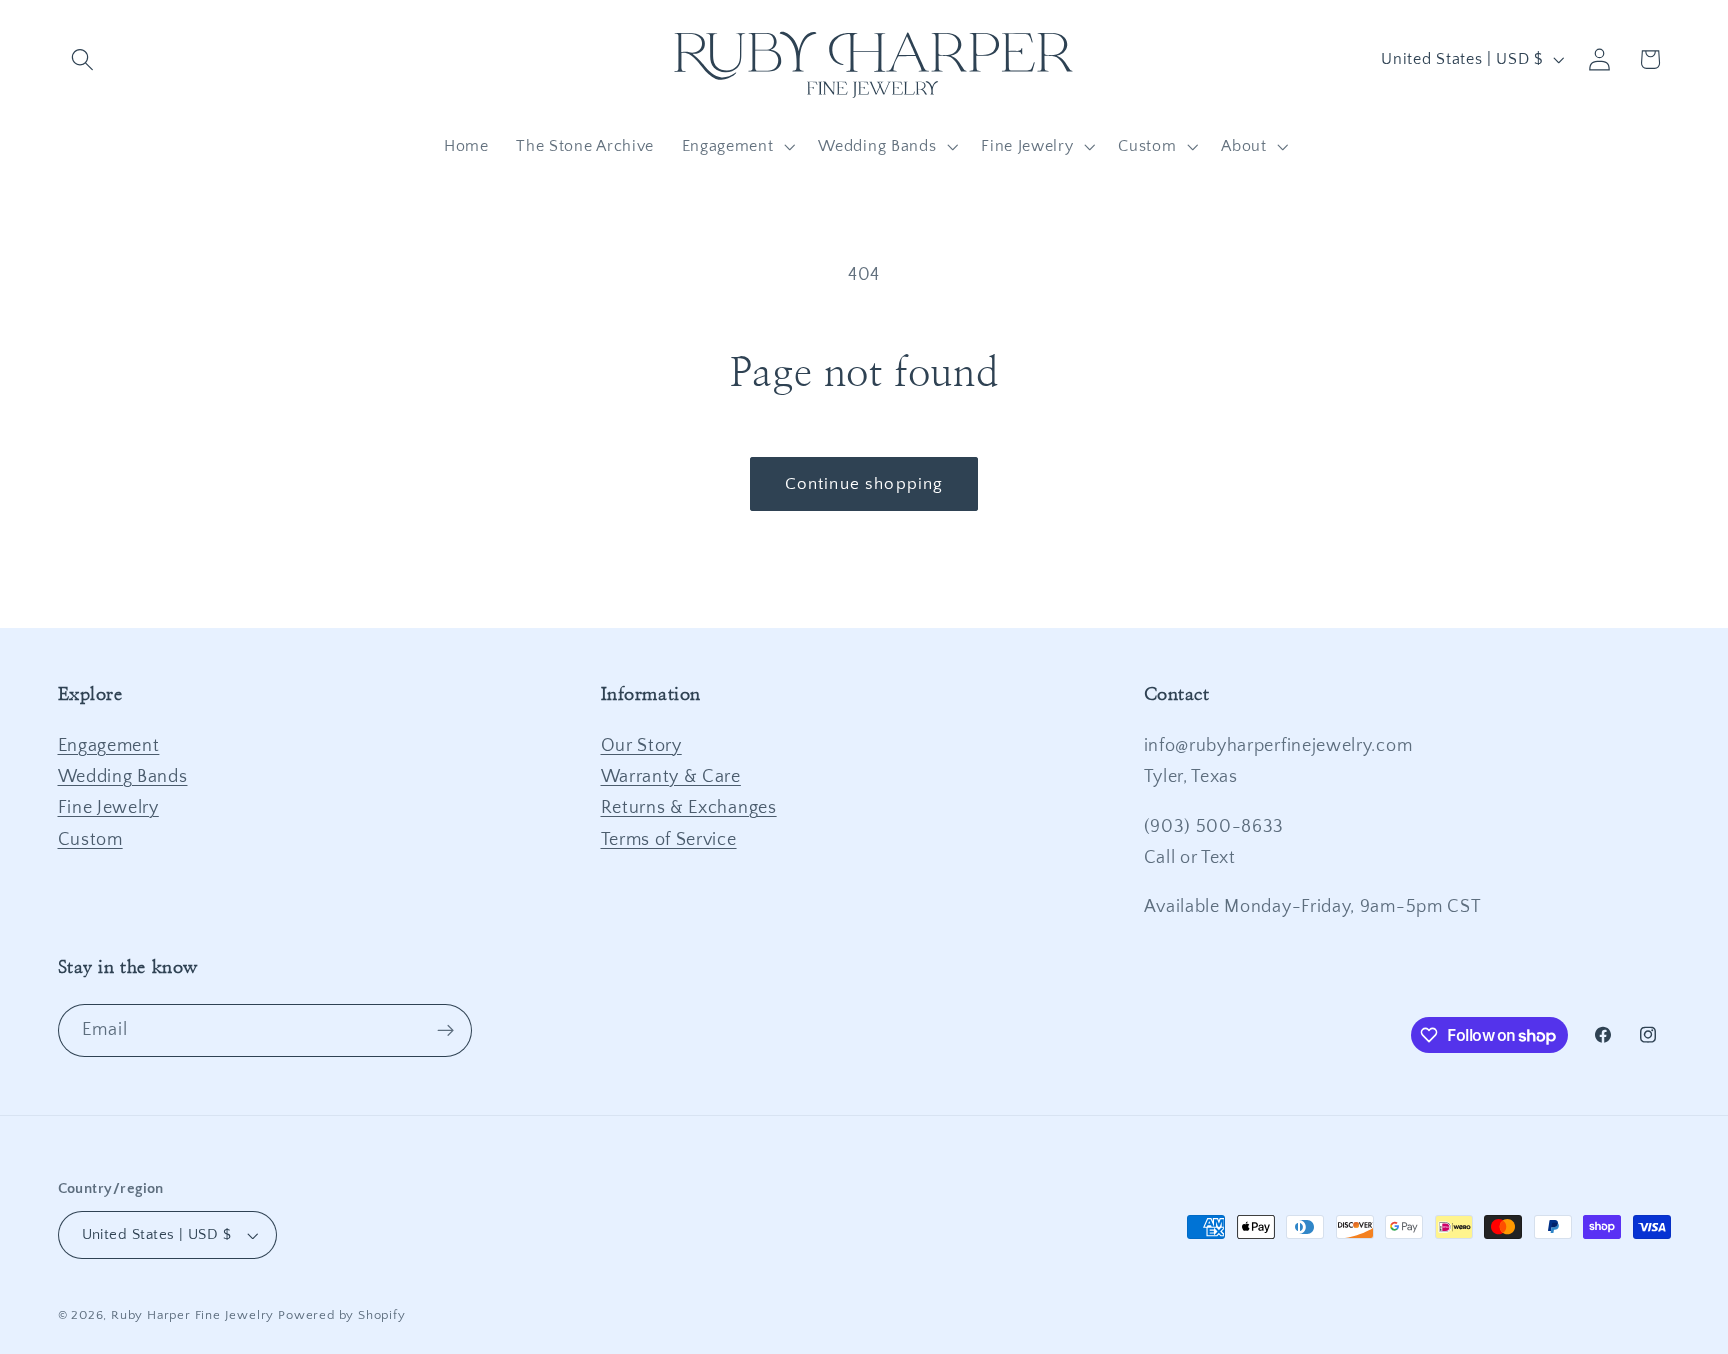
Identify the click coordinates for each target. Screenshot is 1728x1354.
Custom (90, 839)
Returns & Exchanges (689, 807)
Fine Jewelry (108, 807)
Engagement (109, 745)
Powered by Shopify (342, 1315)
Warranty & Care (671, 776)
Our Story (641, 745)
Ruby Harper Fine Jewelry (192, 1315)
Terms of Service (669, 839)
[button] (83, 59)
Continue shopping (864, 483)
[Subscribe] (445, 1031)
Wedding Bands (123, 776)
